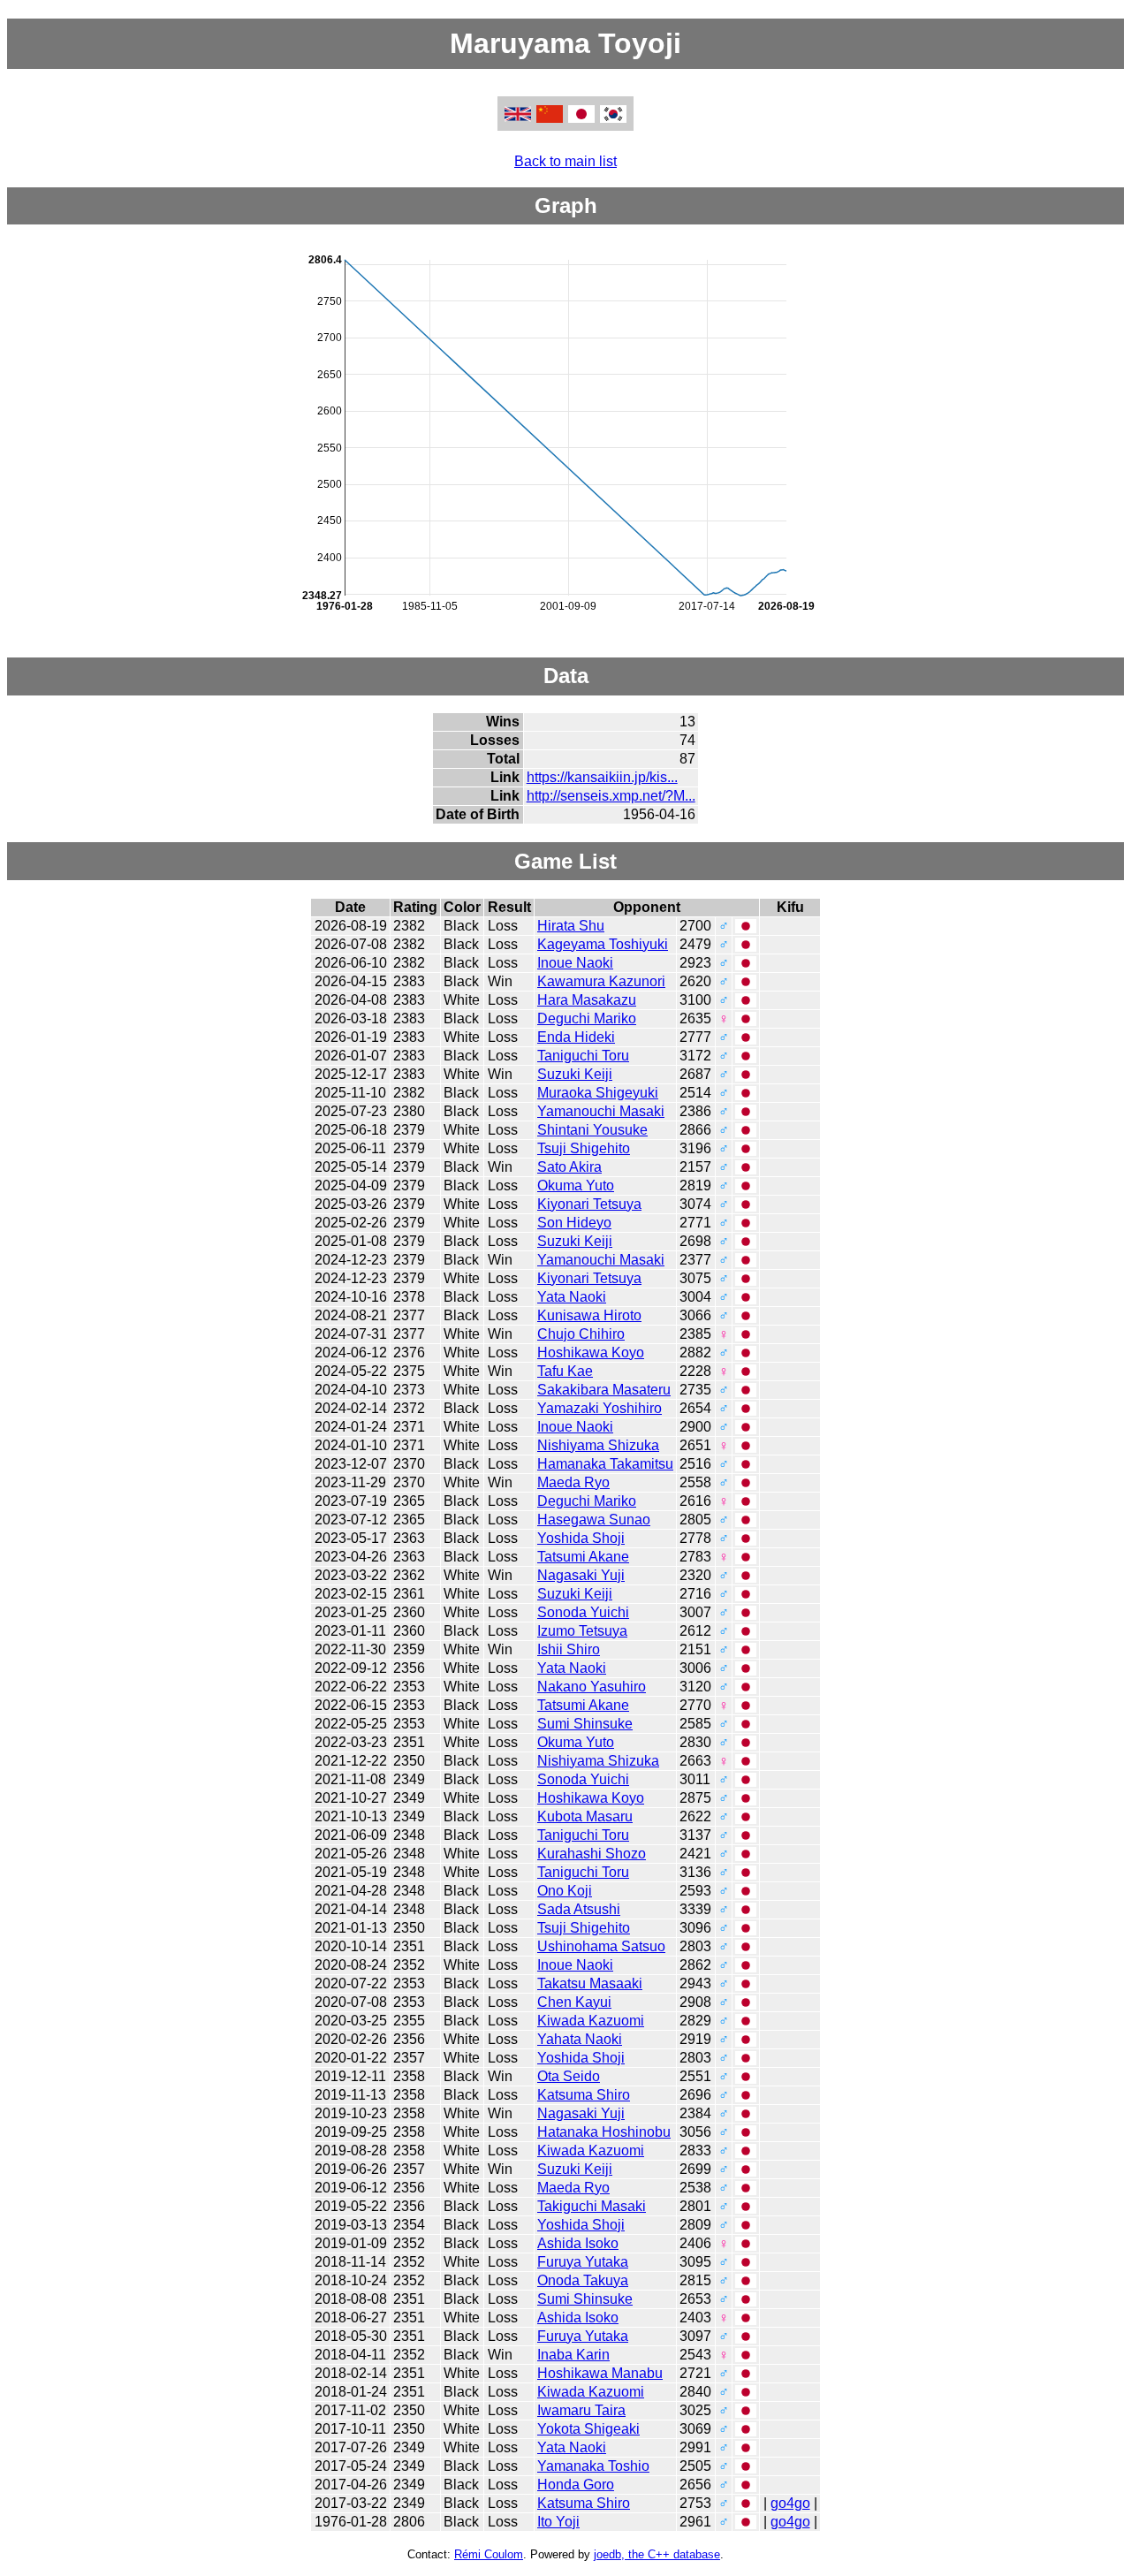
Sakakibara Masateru (604, 1390)
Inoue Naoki (575, 963)
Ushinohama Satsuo (601, 1946)
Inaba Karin (573, 2355)
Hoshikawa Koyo (591, 1353)
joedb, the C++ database (657, 2554)
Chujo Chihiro (581, 1334)
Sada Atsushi (579, 1909)
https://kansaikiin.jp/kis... (602, 777)
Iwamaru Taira (581, 2410)
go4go (790, 2503)
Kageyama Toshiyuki (603, 944)
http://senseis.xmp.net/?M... (611, 796)
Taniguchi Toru (583, 1056)
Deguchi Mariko (587, 1018)
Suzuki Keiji (575, 1074)
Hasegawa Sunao (594, 1520)
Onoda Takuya (583, 2280)
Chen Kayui (574, 2002)
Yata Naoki (572, 1297)
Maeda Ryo (573, 1482)
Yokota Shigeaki (588, 2429)
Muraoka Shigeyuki (598, 1093)
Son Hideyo (574, 1223)
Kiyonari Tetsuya (589, 1204)
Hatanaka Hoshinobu (604, 2132)
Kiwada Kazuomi (591, 2021)
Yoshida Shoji (581, 1538)
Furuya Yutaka (583, 2262)
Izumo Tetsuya (582, 1631)
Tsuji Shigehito (584, 1148)
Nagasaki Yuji (581, 1575)
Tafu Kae (565, 1371)
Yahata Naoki (580, 2039)
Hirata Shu (571, 926)
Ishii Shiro (569, 1649)
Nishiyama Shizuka (598, 1445)
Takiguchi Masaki (592, 2206)
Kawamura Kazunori (601, 981)
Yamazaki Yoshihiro (600, 1408)
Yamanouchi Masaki (601, 1111)
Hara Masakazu (587, 1000)
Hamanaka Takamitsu (605, 1464)
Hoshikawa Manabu (600, 2373)
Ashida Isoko (578, 2243)
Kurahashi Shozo (592, 1854)
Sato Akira (569, 1167)
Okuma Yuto (576, 1185)
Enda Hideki (576, 1037)
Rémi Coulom (489, 2554)
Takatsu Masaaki (590, 1983)
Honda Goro (576, 2485)
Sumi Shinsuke (585, 1724)
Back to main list (565, 161)
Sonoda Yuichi (583, 1612)
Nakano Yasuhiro (592, 1687)
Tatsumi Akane (583, 1557)
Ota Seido (569, 2076)
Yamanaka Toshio (593, 2466)
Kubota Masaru (585, 1816)
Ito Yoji (558, 2522)
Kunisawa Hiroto (589, 1315)
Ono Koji (565, 1891)
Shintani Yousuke (592, 1130)
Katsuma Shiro (584, 2095)
